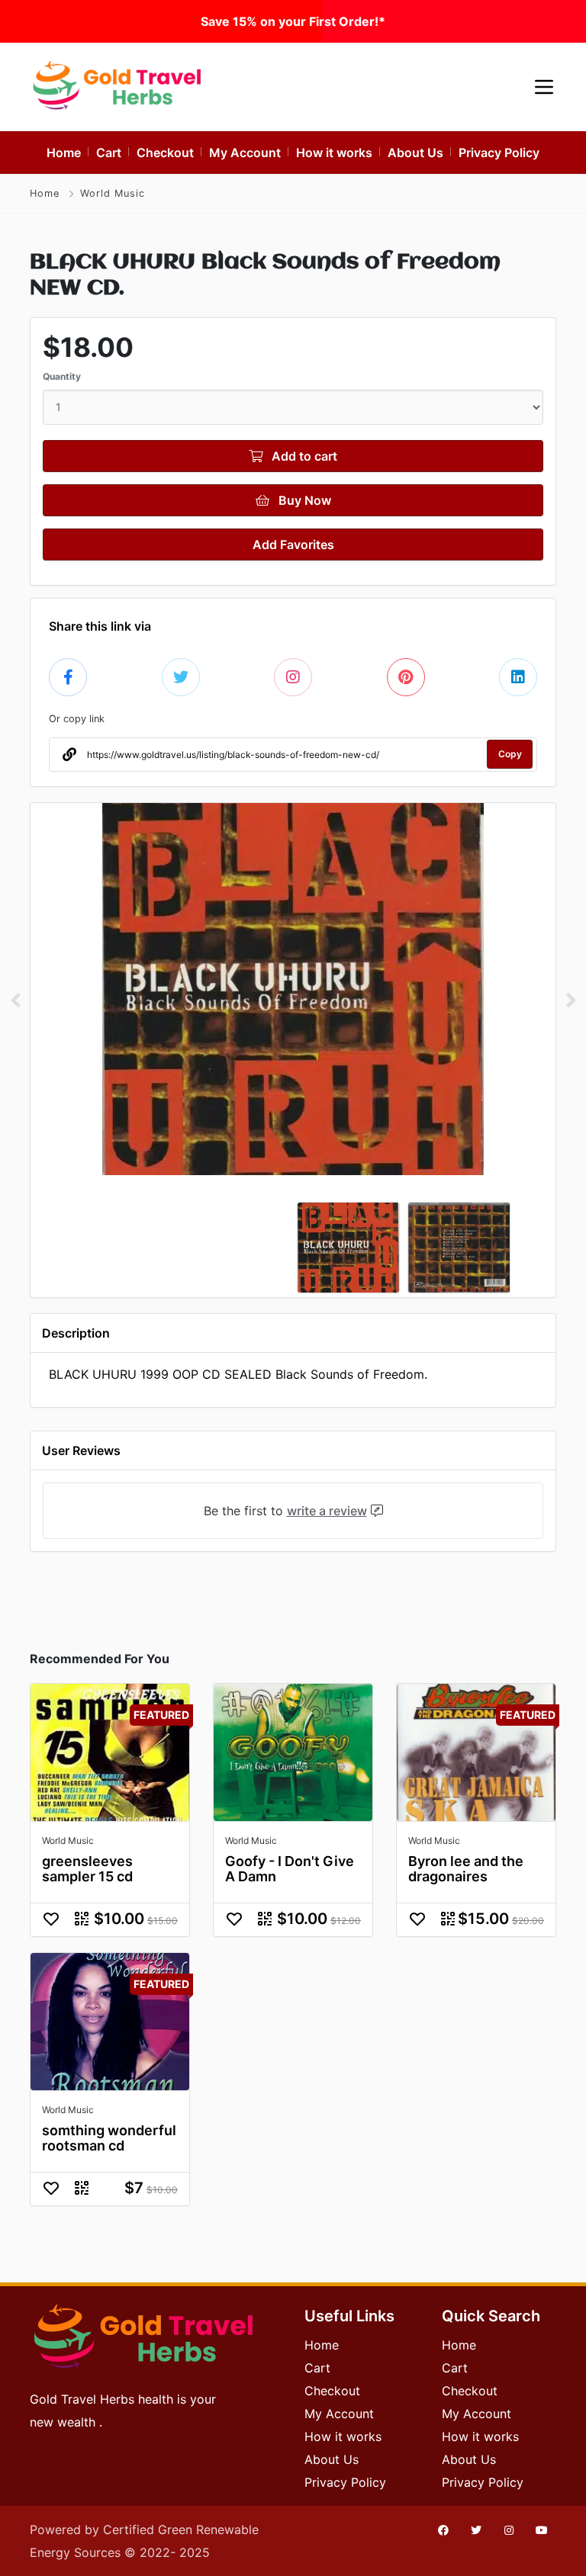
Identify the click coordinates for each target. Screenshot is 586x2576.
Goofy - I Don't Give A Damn (290, 1869)
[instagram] (509, 2530)
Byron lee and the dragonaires (466, 1869)
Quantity (62, 376)
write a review (327, 1511)
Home (45, 193)
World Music (113, 193)
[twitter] (476, 2530)
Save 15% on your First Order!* (293, 21)
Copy (510, 754)
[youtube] (542, 2530)
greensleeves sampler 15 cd (87, 1869)
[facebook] (443, 2530)
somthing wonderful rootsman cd (109, 2138)
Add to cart (303, 456)
